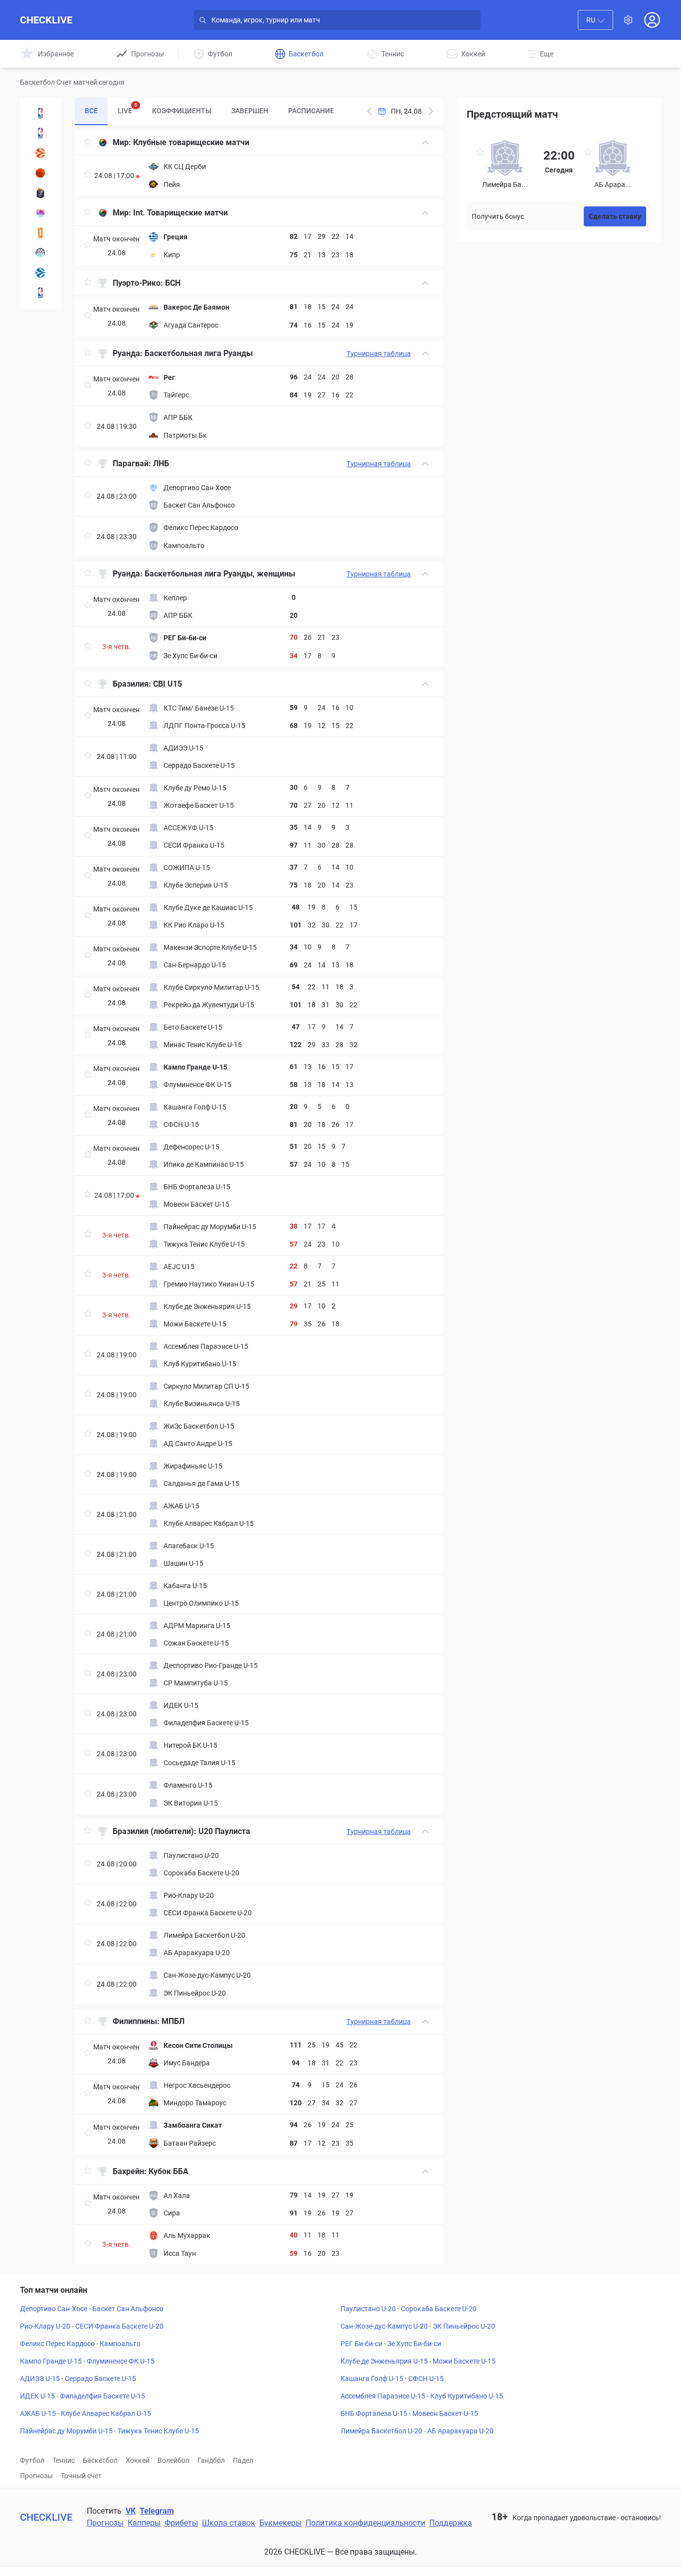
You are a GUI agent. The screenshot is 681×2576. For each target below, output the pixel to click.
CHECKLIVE (46, 20)
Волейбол (173, 2460)
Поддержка (451, 2523)
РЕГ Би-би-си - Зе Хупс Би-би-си (391, 2344)
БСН (173, 283)
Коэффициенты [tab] (182, 111)
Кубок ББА (169, 2171)
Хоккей (138, 2460)
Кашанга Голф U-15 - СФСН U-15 (392, 2379)
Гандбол (211, 2460)
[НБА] (40, 133)
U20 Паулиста (224, 1831)
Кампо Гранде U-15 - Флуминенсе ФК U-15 (87, 2361)
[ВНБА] (40, 233)
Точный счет (81, 2476)
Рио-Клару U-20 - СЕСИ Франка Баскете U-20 (92, 2326)
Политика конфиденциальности (365, 2523)
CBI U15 (169, 684)
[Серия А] (40, 193)
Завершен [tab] (250, 111)
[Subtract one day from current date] (431, 111)
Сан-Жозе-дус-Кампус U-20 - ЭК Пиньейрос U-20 (418, 2326)
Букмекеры (280, 2523)
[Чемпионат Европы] (40, 213)
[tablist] (209, 111)
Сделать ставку (615, 216)
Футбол (32, 2460)
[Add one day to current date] (369, 111)
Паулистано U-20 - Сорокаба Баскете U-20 (409, 2309)
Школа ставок (229, 2523)
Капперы (144, 2523)
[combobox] (596, 20)
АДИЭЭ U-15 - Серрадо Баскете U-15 (78, 2379)
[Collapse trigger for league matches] (425, 143)
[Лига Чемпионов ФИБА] (40, 253)
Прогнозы (36, 2476)
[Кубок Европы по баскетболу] (40, 273)
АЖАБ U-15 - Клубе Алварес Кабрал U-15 (85, 2413)
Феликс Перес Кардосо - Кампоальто (80, 2344)
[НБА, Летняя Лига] (40, 293)
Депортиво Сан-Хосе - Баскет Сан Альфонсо (92, 2309)
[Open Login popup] (652, 20)
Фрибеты (181, 2523)
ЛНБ (161, 463)
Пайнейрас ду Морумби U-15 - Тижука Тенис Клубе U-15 (109, 2431)
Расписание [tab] (311, 111)
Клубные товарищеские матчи (191, 142)
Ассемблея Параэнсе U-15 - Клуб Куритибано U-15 (422, 2396)
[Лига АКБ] (40, 173)
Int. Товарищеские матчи (180, 213)
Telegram (157, 2511)
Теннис (64, 2460)
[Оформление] (628, 20)
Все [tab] (91, 111)
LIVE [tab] (127, 108)
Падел (243, 2460)
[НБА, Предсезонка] (40, 113)
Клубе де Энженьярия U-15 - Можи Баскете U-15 (418, 2361)
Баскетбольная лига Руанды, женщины (220, 574)
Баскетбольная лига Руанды (199, 353)
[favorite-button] (88, 143)
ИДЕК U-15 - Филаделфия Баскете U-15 (83, 2396)
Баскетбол (100, 2460)
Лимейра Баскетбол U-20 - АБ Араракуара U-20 (417, 2431)
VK (131, 2511)
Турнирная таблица (379, 354)
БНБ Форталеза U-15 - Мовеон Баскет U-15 (409, 2413)
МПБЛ (173, 2021)
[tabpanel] (259, 1197)
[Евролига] (40, 153)
